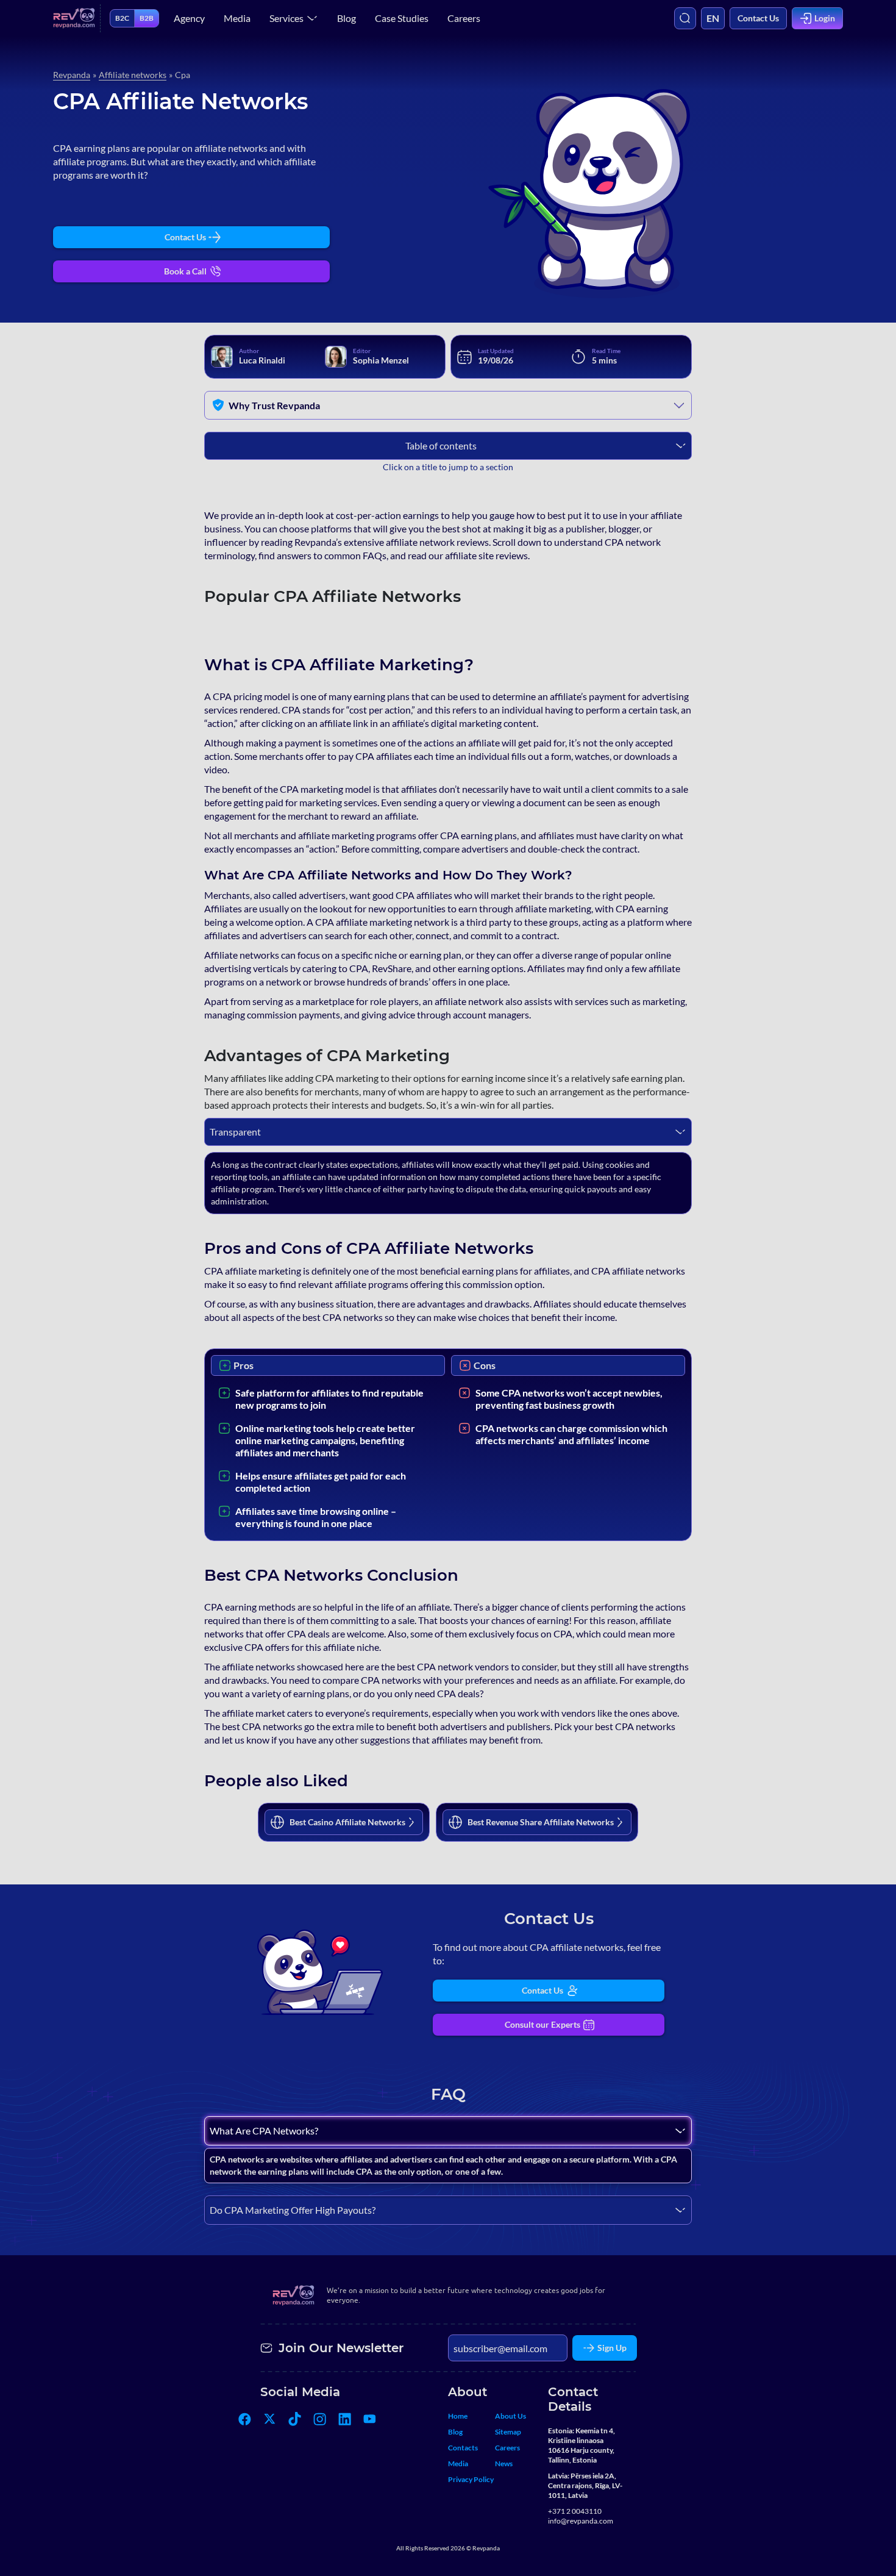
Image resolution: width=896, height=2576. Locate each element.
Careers (464, 18)
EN (713, 18)
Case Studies (402, 18)
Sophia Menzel (381, 360)
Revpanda (72, 75)
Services (286, 18)
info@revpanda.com (581, 2521)
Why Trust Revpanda (274, 405)
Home (458, 2416)
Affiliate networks (133, 75)
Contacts (463, 2448)
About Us (510, 2416)
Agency (189, 18)
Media (237, 18)
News (504, 2463)
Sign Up (612, 2348)
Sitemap (508, 2432)
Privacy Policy (471, 2479)
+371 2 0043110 (575, 2511)
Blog (347, 18)
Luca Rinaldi (262, 360)
